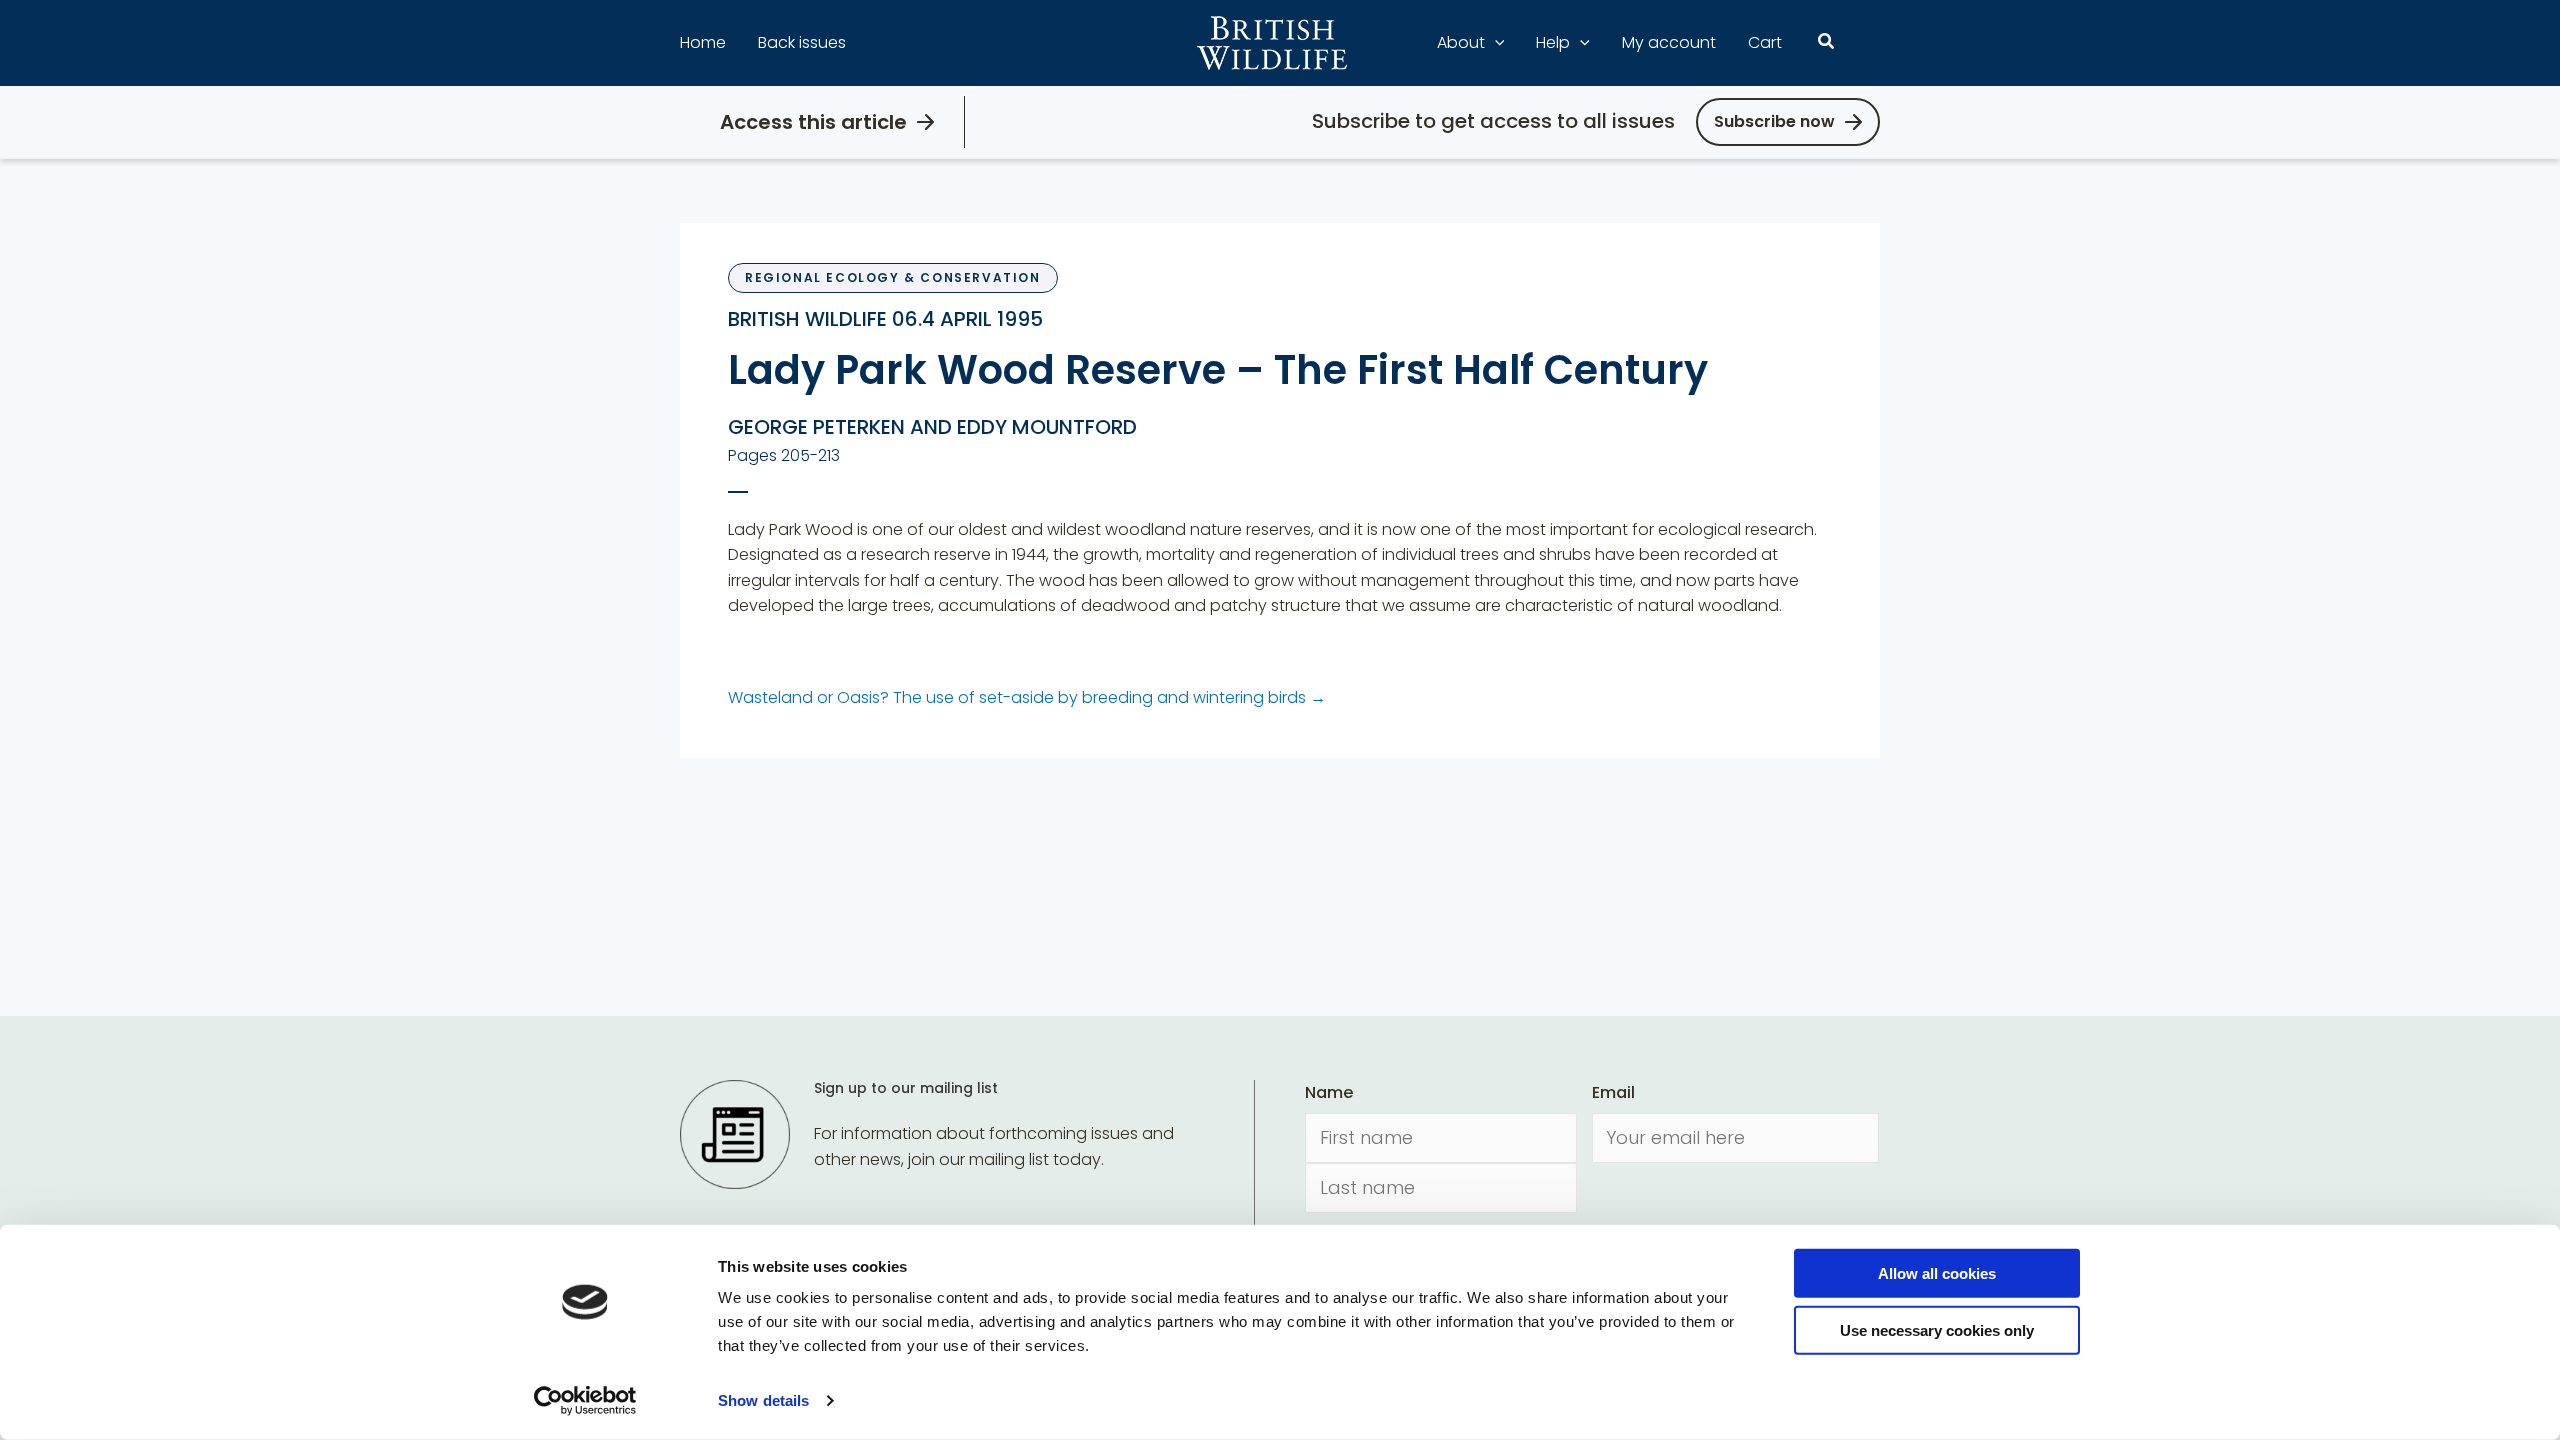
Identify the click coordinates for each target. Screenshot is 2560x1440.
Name (1329, 1092)
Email (1613, 1092)
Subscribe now (1774, 121)
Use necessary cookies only (1937, 1329)
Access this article (813, 122)
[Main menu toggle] (1868, 43)
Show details (763, 1400)
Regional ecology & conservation (893, 277)
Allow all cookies (1937, 1273)
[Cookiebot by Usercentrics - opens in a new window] (585, 1401)
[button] (1495, 43)
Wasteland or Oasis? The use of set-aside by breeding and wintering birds (1027, 697)
